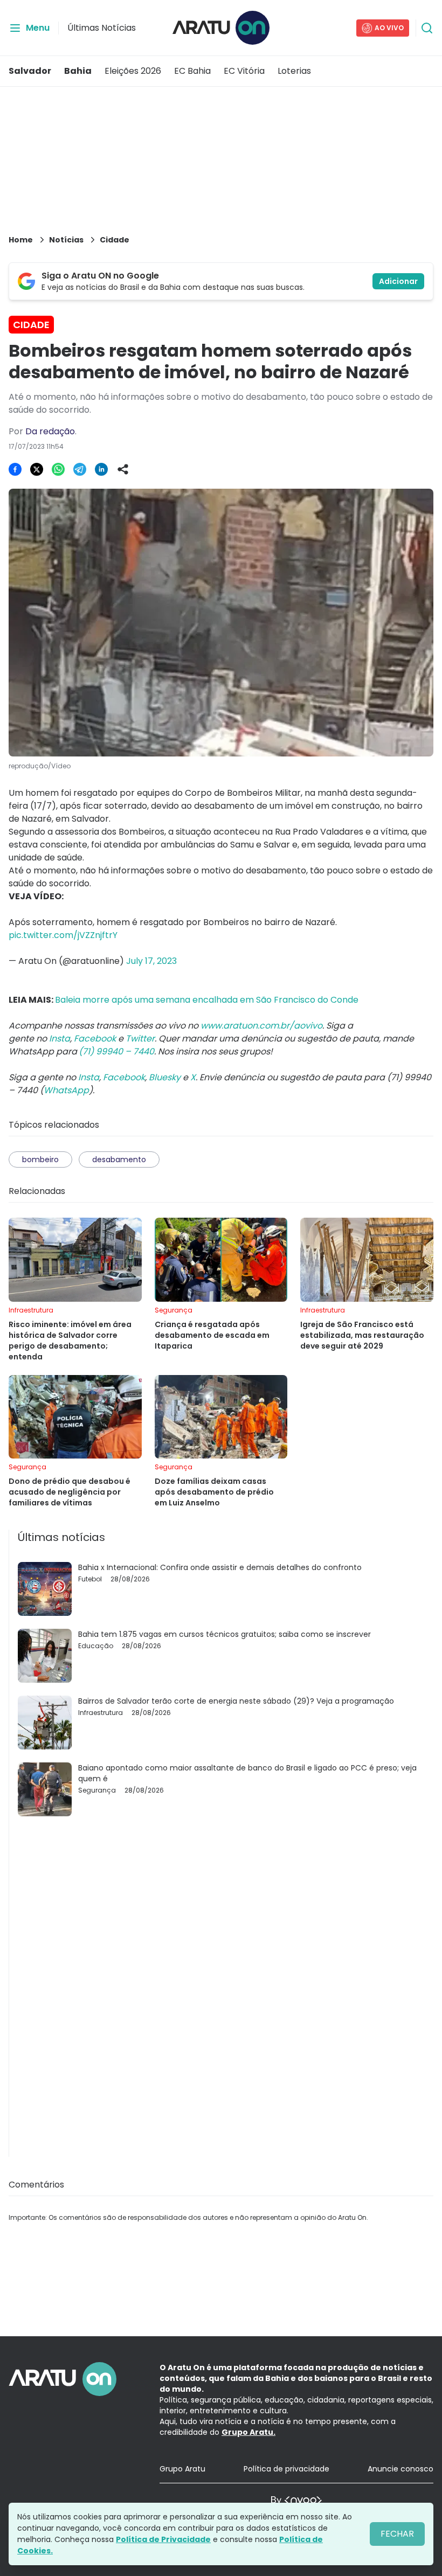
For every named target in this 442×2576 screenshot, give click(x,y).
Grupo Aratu (182, 2469)
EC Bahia (192, 71)
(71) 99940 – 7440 (116, 1051)
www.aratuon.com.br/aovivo (261, 1026)
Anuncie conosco (400, 2469)
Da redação (50, 431)
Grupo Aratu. (248, 2432)
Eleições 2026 (133, 71)
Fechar (397, 2534)
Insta (60, 1039)
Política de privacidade (286, 2469)
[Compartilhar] (123, 469)
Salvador (30, 71)
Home (21, 240)
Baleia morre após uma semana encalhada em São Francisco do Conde (207, 1000)
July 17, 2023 (151, 961)
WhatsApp (66, 1090)
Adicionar (398, 281)
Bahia (78, 71)
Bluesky (165, 1077)
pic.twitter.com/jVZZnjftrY (63, 935)
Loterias (294, 71)
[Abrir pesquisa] (427, 28)
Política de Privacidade (163, 2539)
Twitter (140, 1039)
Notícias (66, 240)
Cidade (115, 240)
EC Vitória (244, 71)
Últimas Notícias (102, 28)
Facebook (95, 1039)
